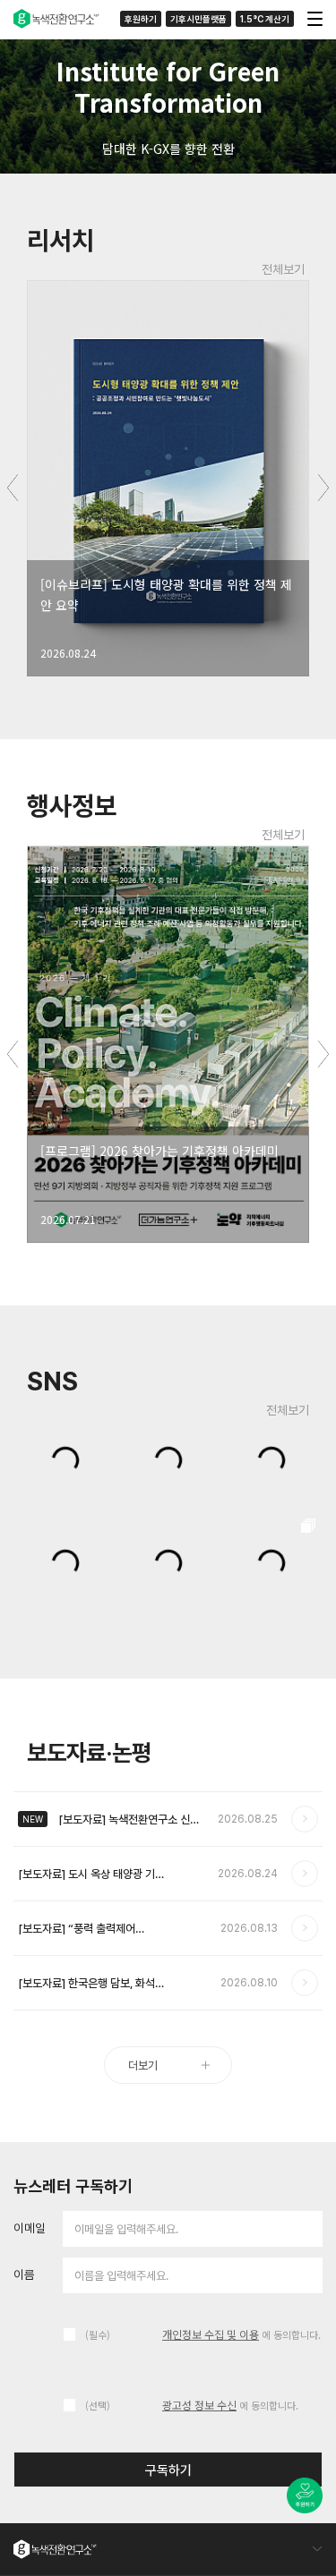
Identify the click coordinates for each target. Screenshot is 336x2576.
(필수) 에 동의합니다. (203, 2334)
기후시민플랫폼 (198, 19)
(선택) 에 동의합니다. (192, 2405)
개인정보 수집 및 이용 (211, 2334)
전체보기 (283, 269)
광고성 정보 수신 (199, 2405)
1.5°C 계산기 (265, 19)
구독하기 (168, 2470)
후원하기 (141, 19)
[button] (293, 163)
